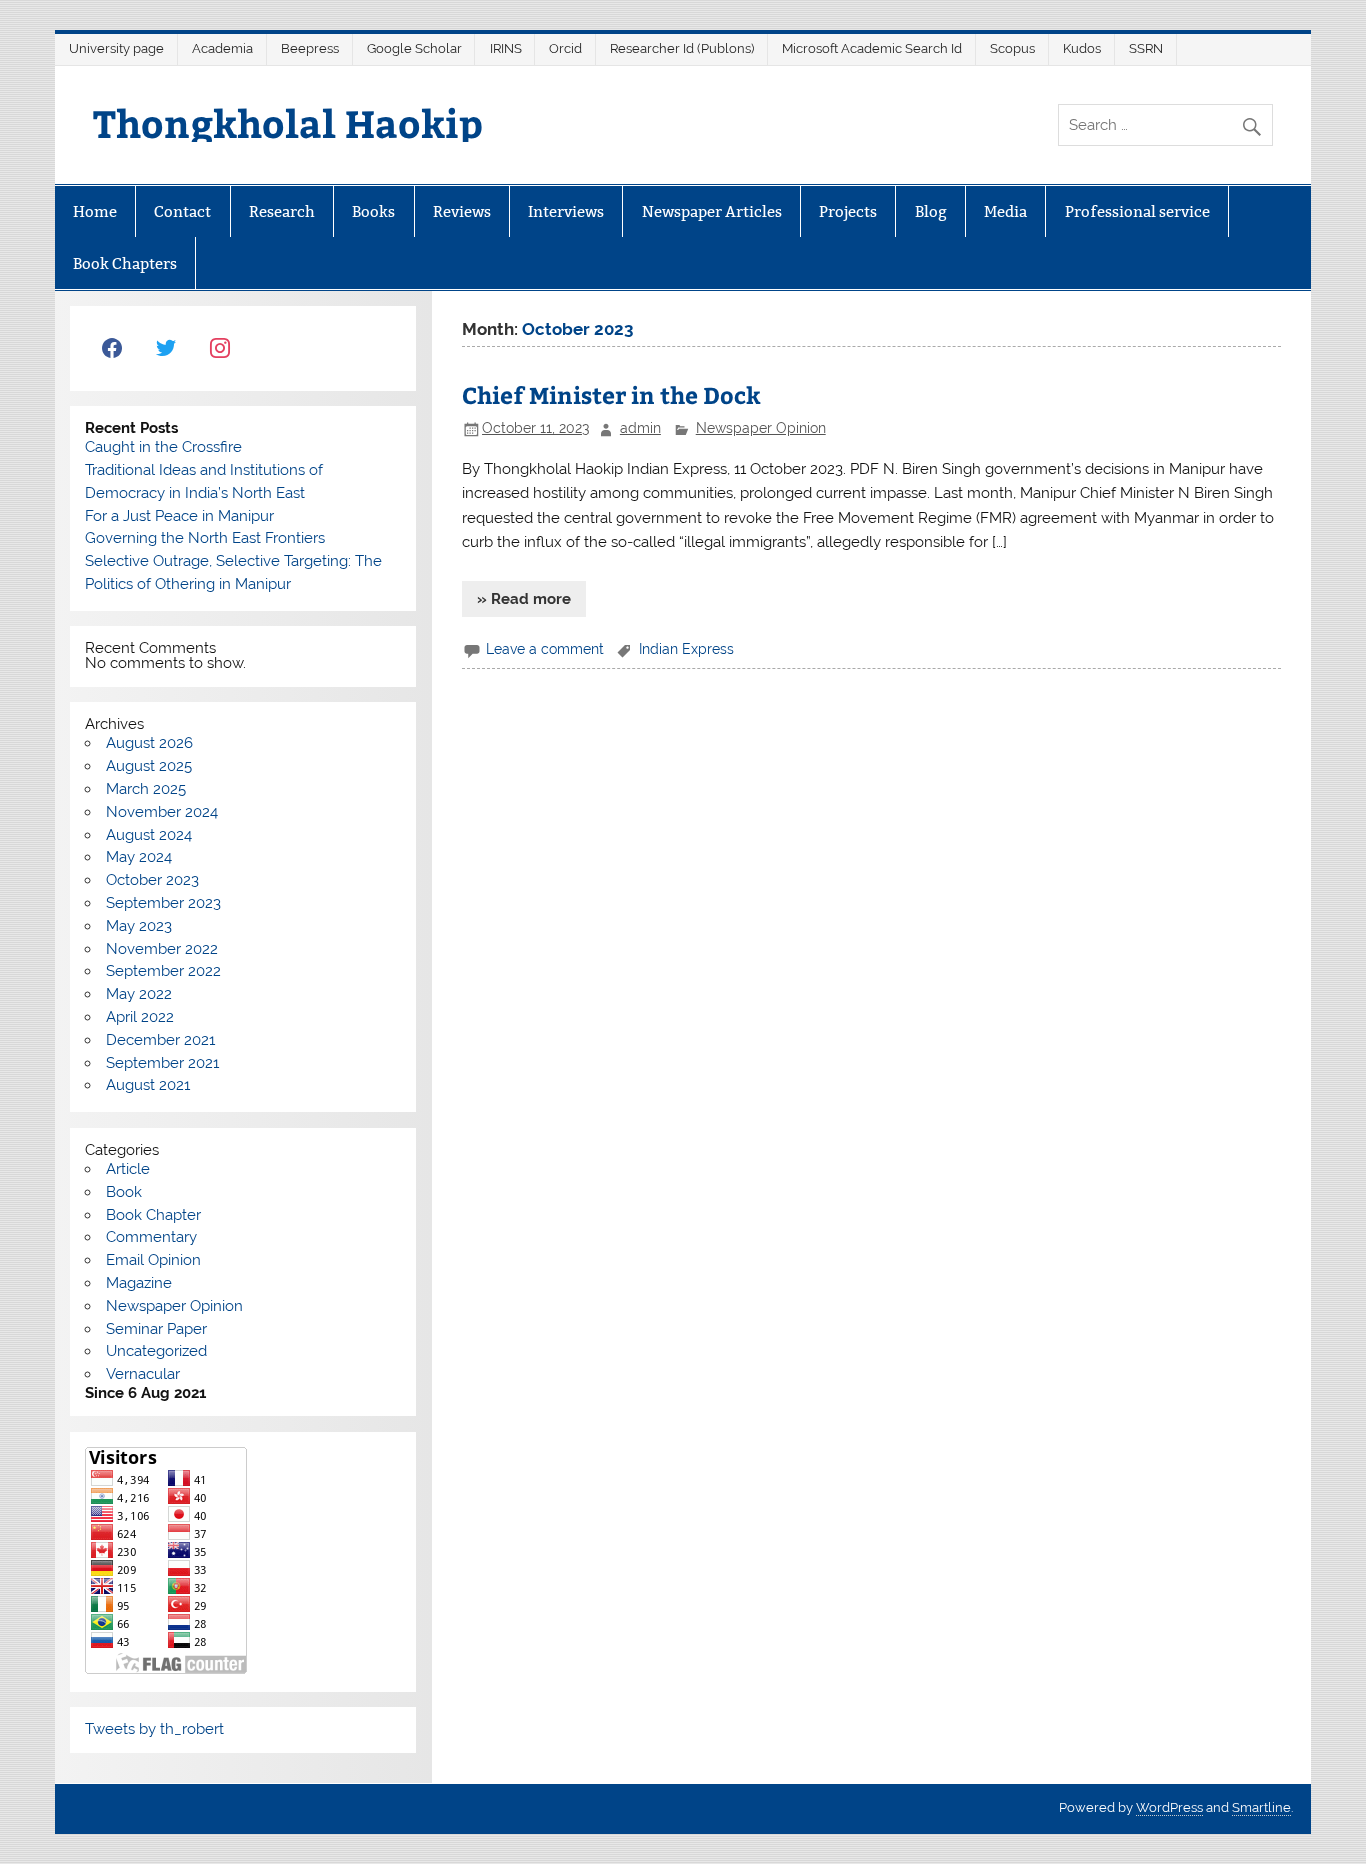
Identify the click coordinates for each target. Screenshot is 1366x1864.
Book (124, 1192)
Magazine (139, 1283)
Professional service (1137, 211)
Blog (931, 211)
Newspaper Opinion (761, 428)
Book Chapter (153, 1215)
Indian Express (686, 649)
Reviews (462, 211)
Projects (848, 211)
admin (640, 428)
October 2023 (152, 880)
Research (282, 211)
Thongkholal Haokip (288, 122)
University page (116, 48)
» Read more (524, 599)
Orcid (565, 48)
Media (1005, 211)
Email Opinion (153, 1260)
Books (373, 211)
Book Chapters (125, 263)
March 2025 (146, 789)
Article (128, 1169)
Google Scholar (414, 48)
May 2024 (139, 857)
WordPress (1169, 1807)
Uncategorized (156, 1351)
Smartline (1261, 1807)
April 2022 (140, 1017)
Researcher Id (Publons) (682, 48)
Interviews (566, 211)
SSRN (1146, 48)
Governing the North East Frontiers (205, 538)
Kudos (1082, 48)
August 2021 (148, 1085)
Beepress (310, 48)
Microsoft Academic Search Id (872, 48)
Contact (182, 211)
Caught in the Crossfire (163, 447)
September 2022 (163, 971)
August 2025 (149, 766)
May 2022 (139, 994)
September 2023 (163, 903)
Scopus (1012, 48)
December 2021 (160, 1040)
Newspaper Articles (712, 211)
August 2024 (149, 835)
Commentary (151, 1237)
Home (95, 211)
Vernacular (143, 1374)
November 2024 (162, 812)
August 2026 (149, 743)
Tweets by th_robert (154, 1729)
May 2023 (139, 926)
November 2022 (162, 949)
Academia (222, 48)
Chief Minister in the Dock (611, 394)
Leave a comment (545, 649)
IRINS (506, 48)
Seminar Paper (156, 1329)
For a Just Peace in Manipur (179, 516)
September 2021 (162, 1063)
